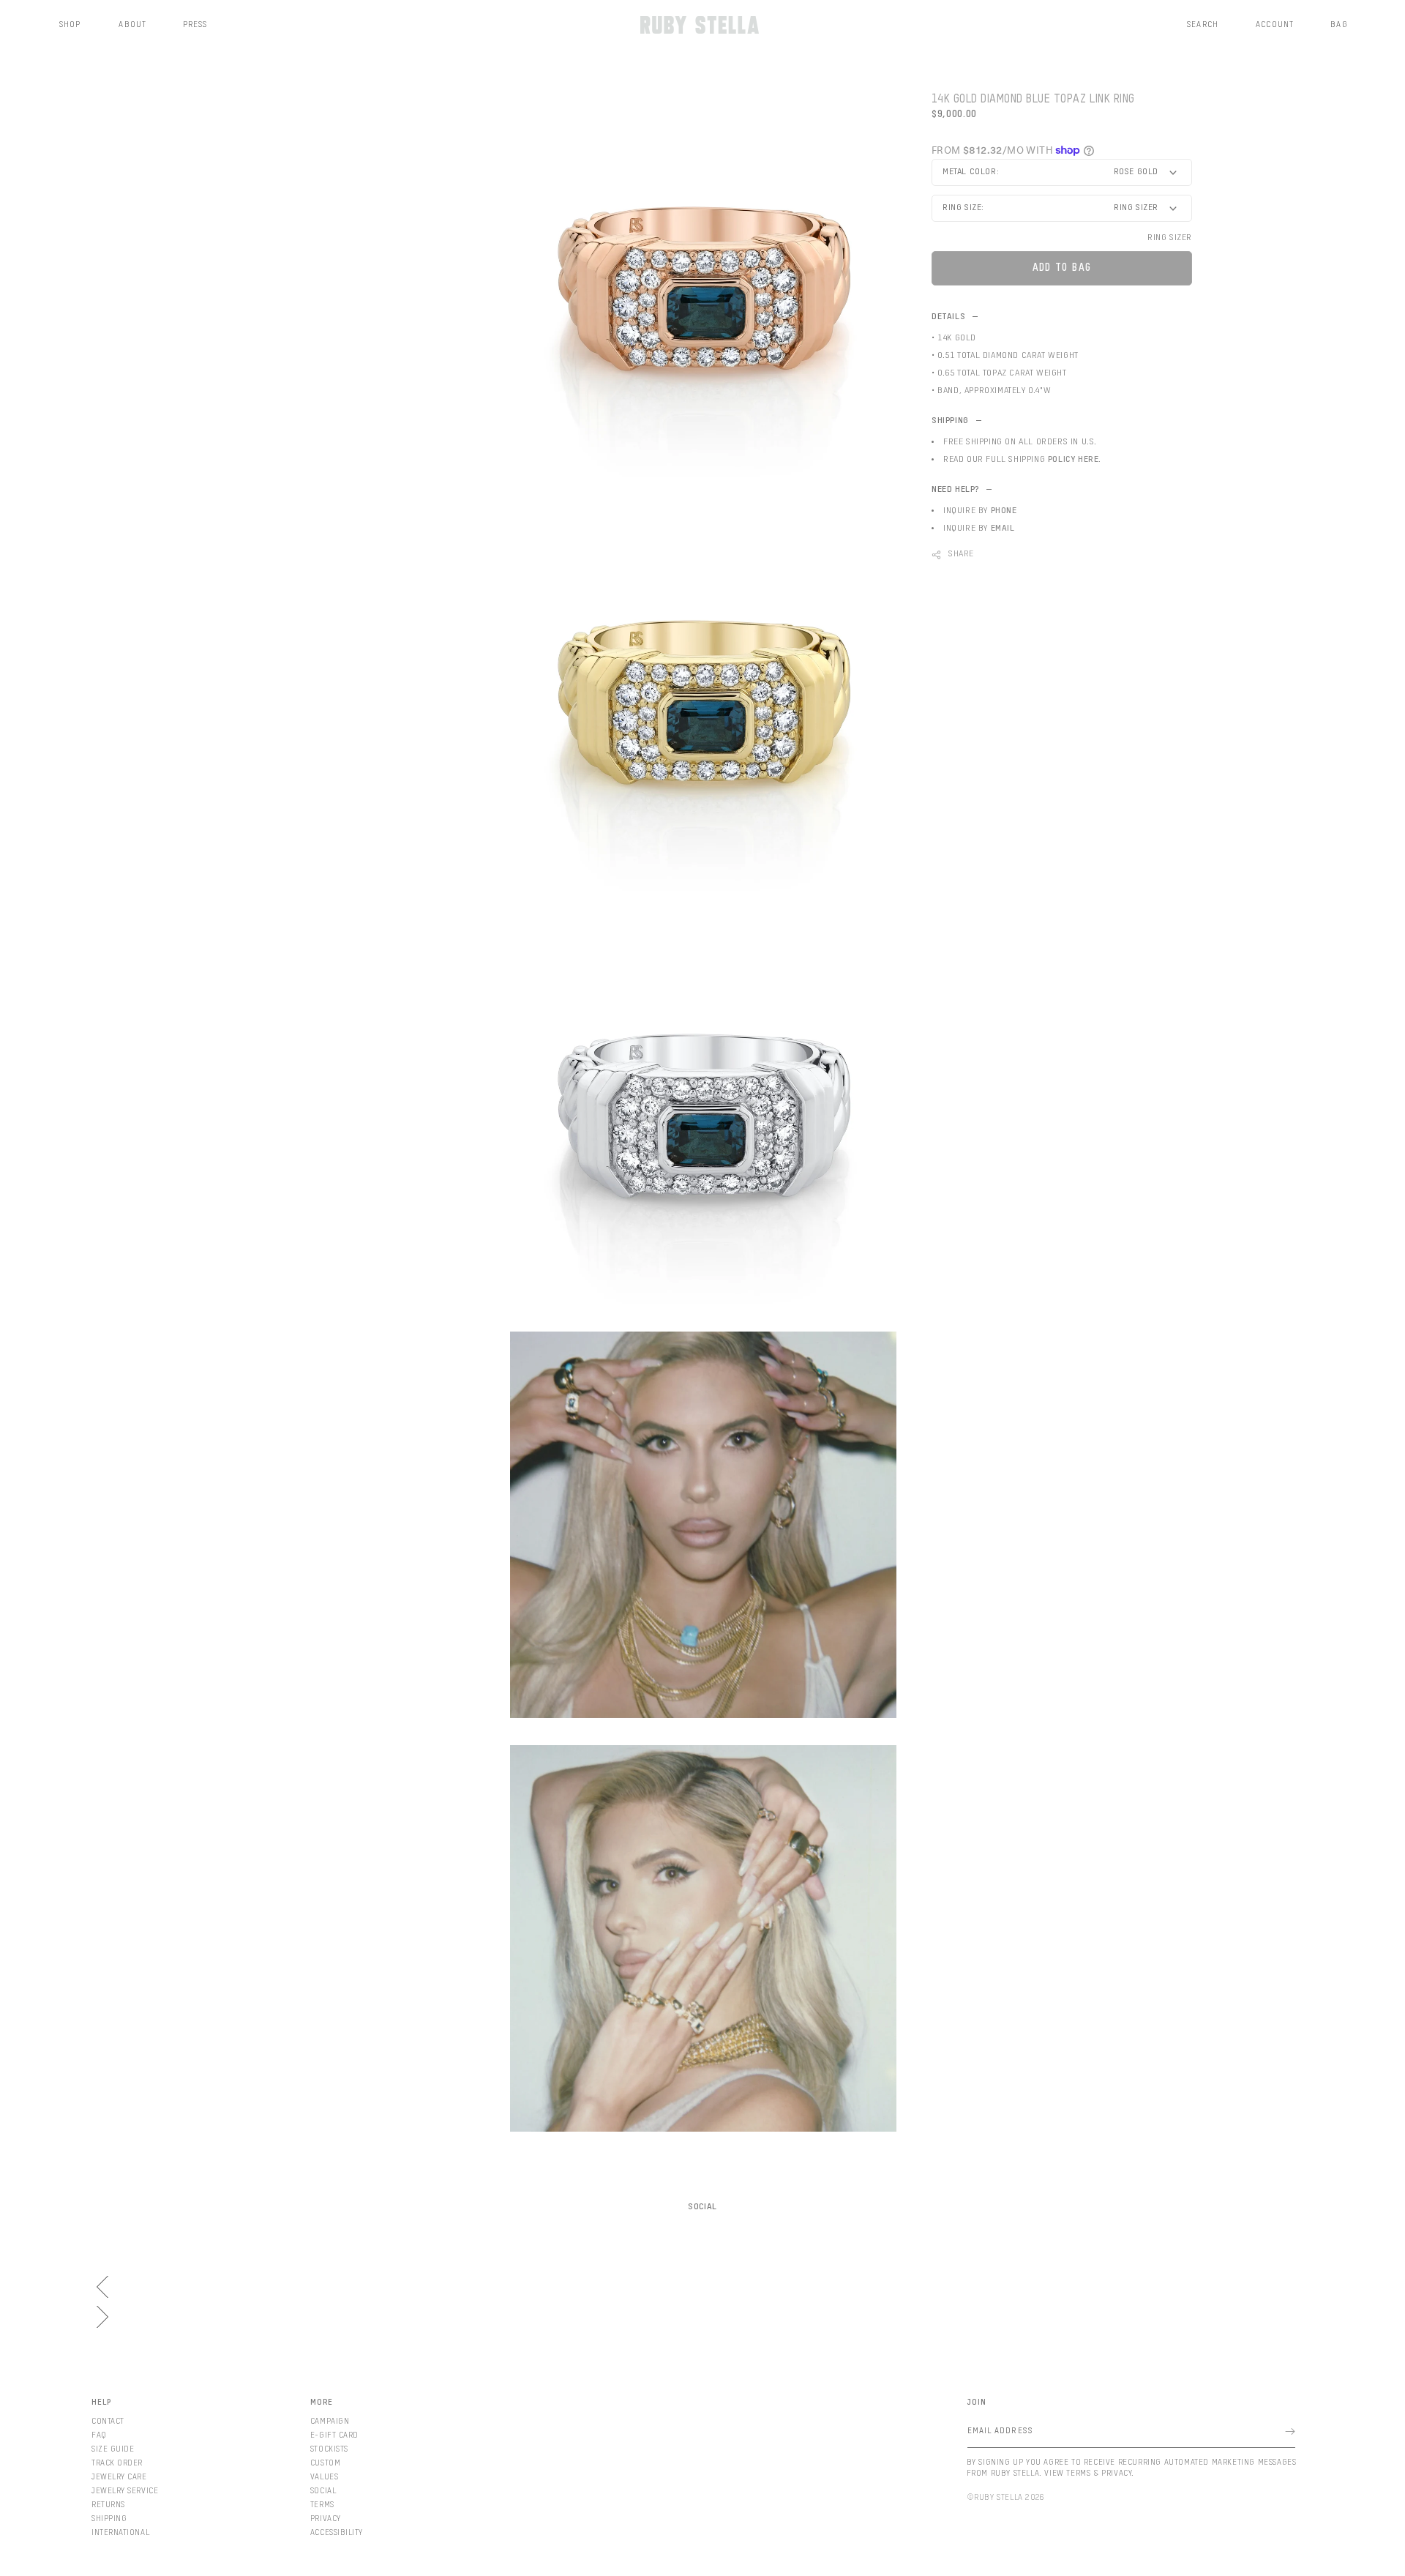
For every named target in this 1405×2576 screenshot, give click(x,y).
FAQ (99, 2435)
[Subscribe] (1290, 2431)
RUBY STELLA (999, 2497)
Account (1275, 25)
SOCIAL (323, 2491)
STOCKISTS (329, 2449)
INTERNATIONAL (120, 2532)
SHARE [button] (961, 554)
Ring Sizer (1170, 238)
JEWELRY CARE (119, 2477)
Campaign (330, 2421)
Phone (1004, 511)
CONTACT (108, 2421)
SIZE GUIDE (113, 2449)
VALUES (324, 2477)
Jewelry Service (125, 2491)
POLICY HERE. (1075, 460)
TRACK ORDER (117, 2463)
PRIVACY (326, 2519)
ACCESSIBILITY (337, 2532)
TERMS (322, 2505)
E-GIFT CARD (334, 2435)
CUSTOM (325, 2463)
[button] (71, 25)
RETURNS (108, 2505)
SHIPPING (109, 2519)
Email (1003, 529)
